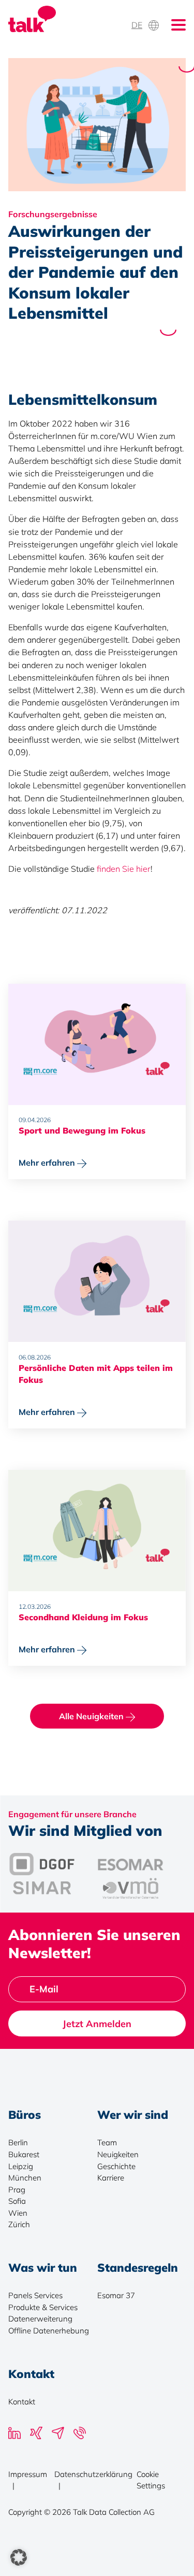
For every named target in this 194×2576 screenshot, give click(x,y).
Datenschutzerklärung (93, 2474)
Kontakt (22, 2402)
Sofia (17, 2201)
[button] (19, 2557)
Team (107, 2142)
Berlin (18, 2142)
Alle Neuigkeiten (92, 1716)
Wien (18, 2213)
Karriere (111, 2178)
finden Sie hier (124, 869)
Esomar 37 (116, 2295)
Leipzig (21, 2166)
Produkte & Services (43, 2307)
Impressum (28, 2474)
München (25, 2178)
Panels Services (35, 2295)
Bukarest (24, 2154)
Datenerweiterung (40, 2319)
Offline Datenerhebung (49, 2331)
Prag (17, 2190)
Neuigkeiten (118, 2154)
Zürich (19, 2224)
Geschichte (116, 2166)
